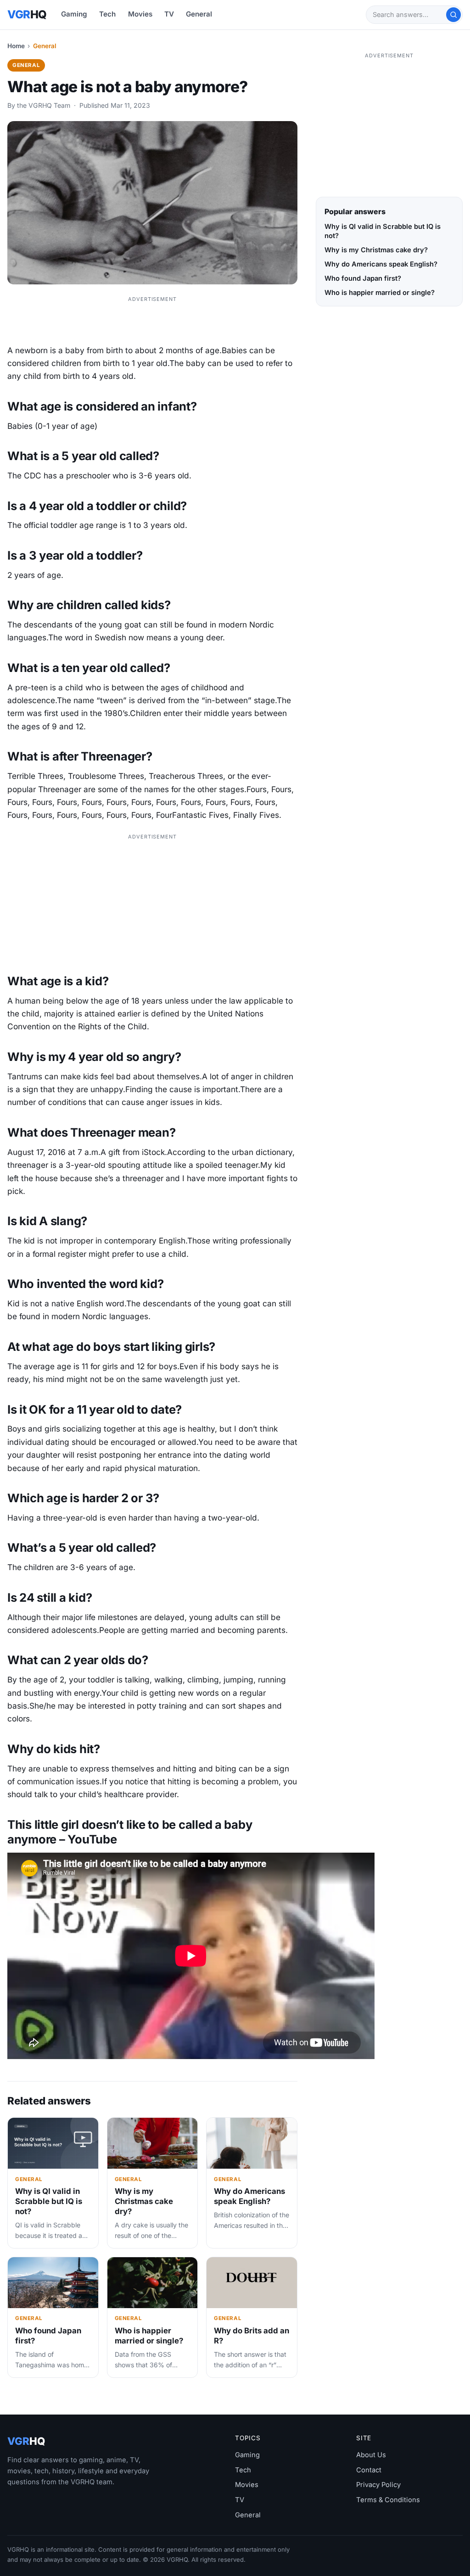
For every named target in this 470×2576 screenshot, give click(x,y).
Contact (369, 2470)
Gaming (74, 14)
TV (169, 14)
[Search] (453, 15)
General (199, 14)
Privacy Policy (378, 2485)
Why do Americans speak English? (249, 2196)
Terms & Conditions (388, 2500)
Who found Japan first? (363, 278)
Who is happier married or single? (149, 2336)
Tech (107, 14)
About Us (371, 2455)
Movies (140, 14)
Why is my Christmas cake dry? (144, 2201)
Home (16, 46)
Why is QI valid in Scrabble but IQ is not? (49, 2201)
